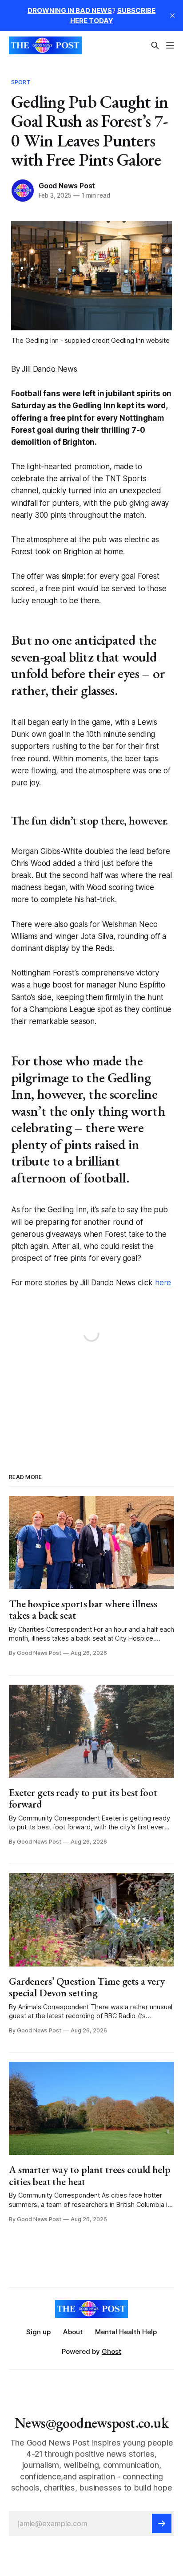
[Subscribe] (162, 2523)
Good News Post (67, 186)
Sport (21, 82)
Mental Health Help (126, 2332)
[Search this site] (155, 45)
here (163, 1283)
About (73, 2332)
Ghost (111, 2351)
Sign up (38, 2332)
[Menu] (170, 45)
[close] (172, 16)
